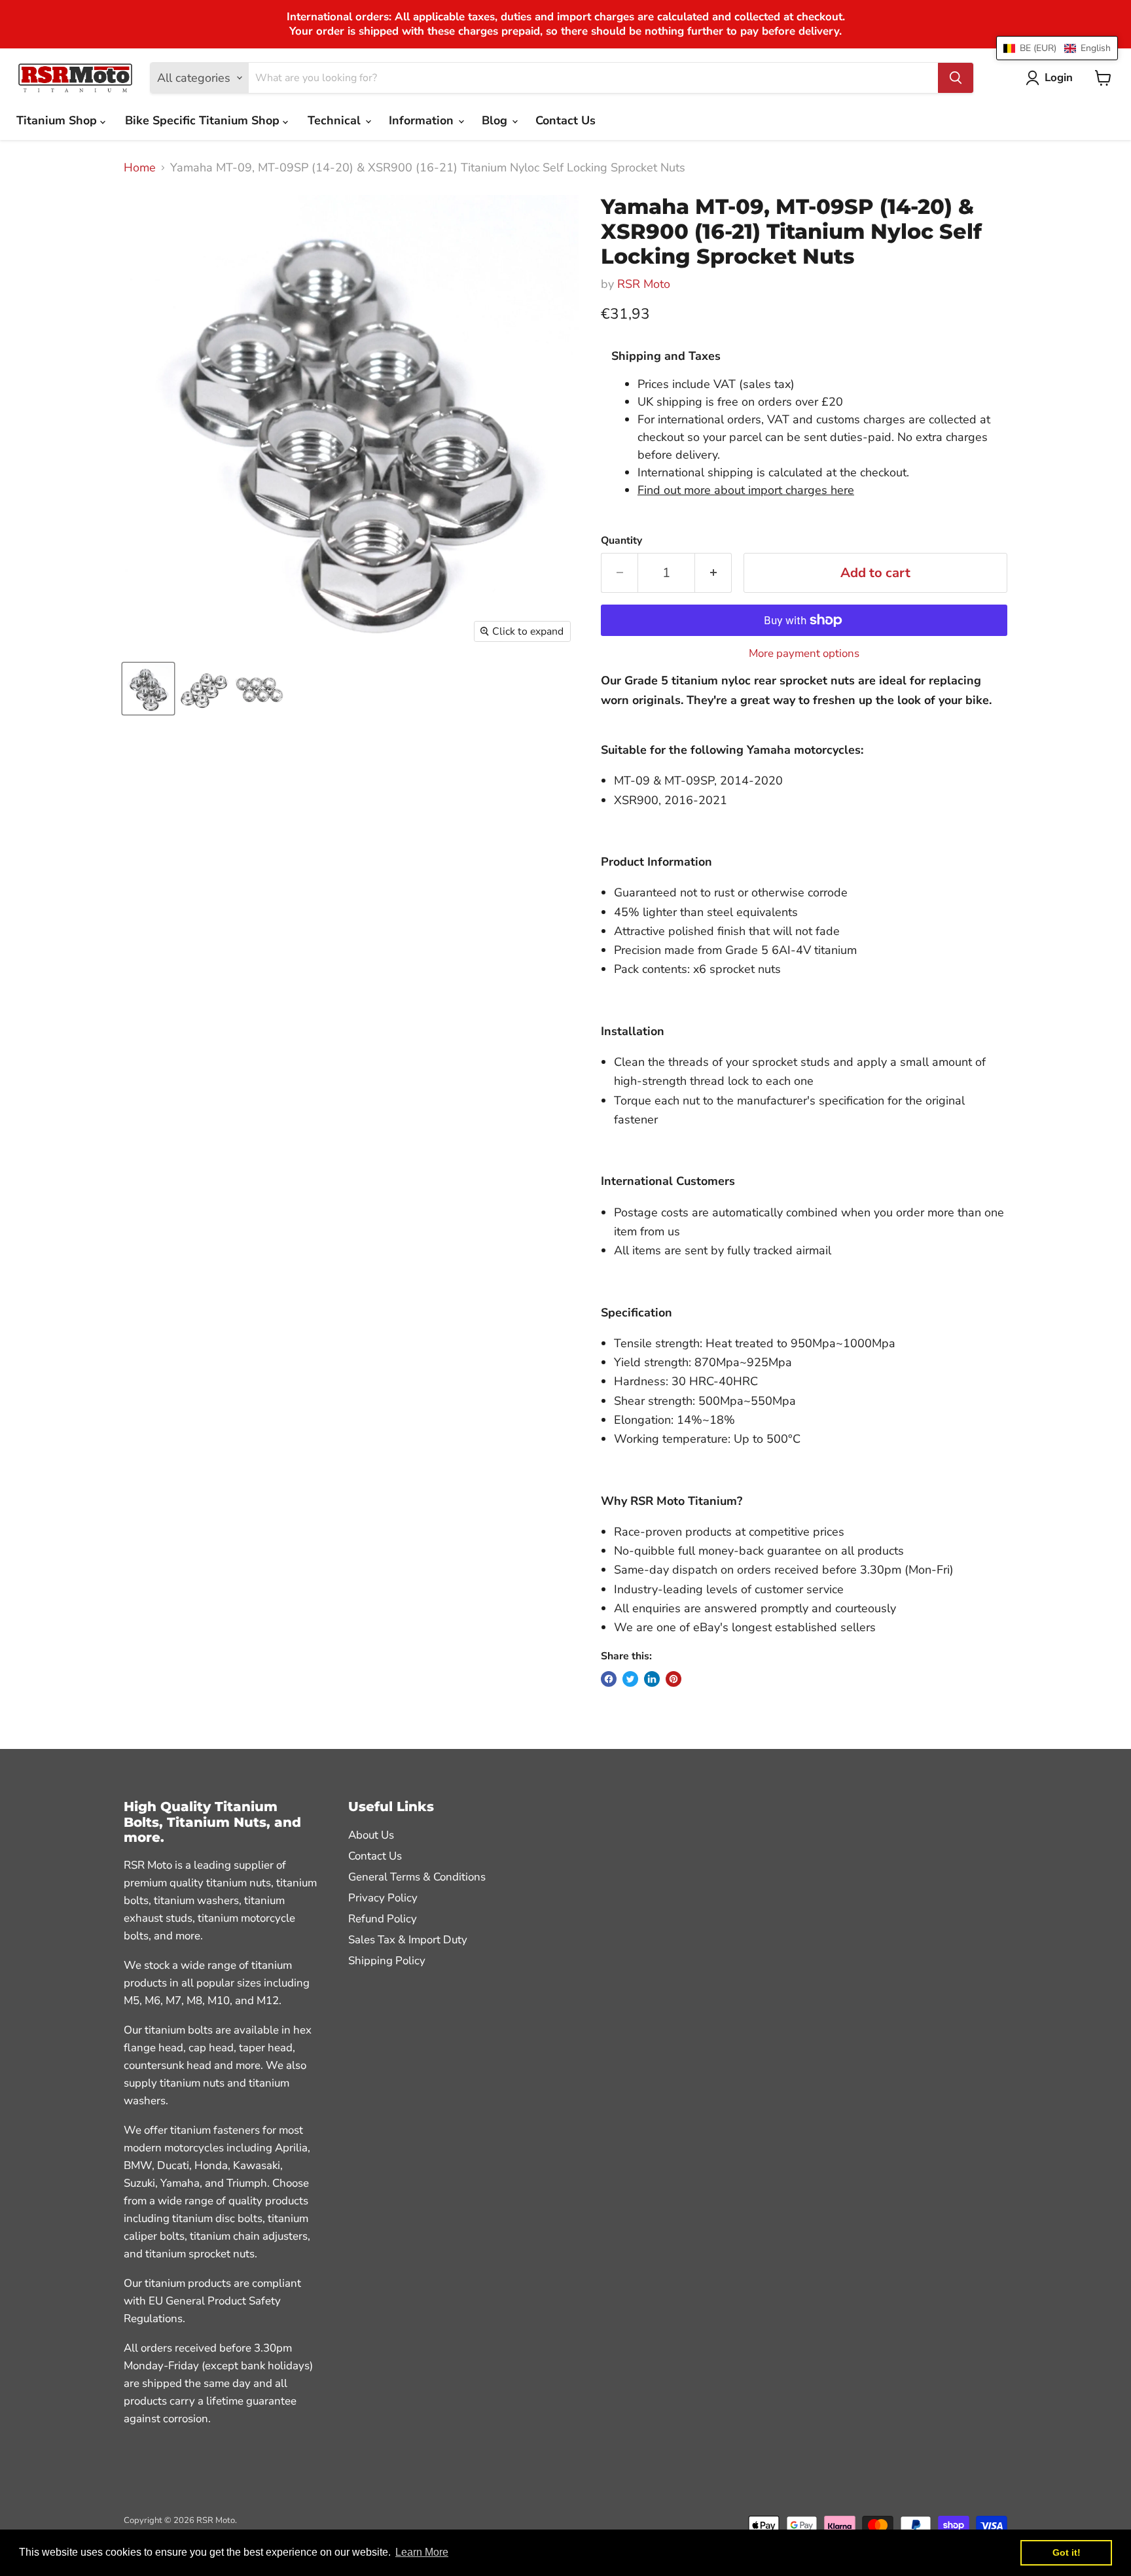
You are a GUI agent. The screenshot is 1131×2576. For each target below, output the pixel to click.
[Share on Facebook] (609, 1679)
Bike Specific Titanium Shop (204, 120)
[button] (1057, 48)
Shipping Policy (387, 1961)
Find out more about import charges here (746, 490)
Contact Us (565, 120)
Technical (336, 120)
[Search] (956, 78)
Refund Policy (383, 1919)
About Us (371, 1835)
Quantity (621, 540)
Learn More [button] (422, 2552)
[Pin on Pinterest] (673, 1679)
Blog (496, 120)
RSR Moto (644, 284)
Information (423, 120)
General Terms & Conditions (417, 1877)
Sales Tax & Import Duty (408, 1940)
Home (140, 168)
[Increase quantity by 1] (713, 573)
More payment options (804, 653)
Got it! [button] (1067, 2552)
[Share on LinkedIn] (652, 1679)
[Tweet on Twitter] (630, 1679)
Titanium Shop (58, 120)
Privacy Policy (383, 1898)
